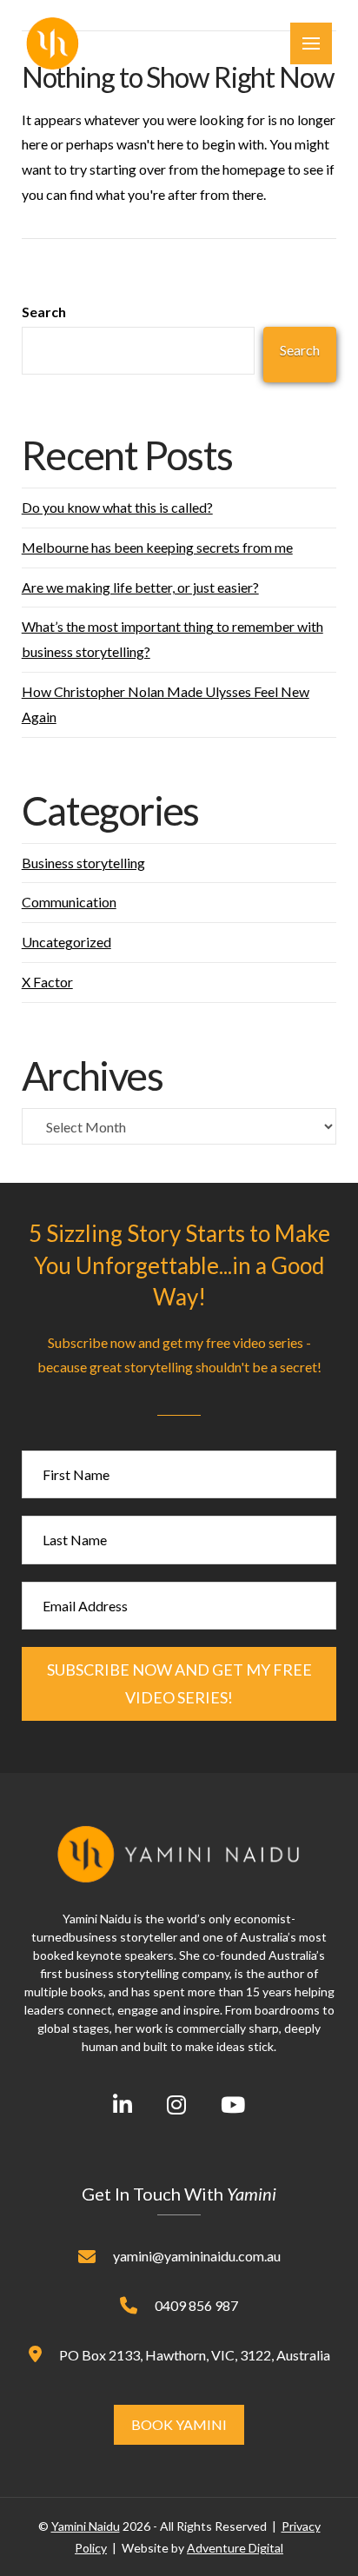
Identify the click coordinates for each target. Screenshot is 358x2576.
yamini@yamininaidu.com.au (197, 2256)
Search (44, 312)
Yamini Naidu (86, 2526)
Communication (69, 902)
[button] (311, 43)
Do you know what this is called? (117, 507)
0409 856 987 (196, 2305)
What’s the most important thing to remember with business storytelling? (172, 639)
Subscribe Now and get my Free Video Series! (179, 1683)
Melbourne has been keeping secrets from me (157, 547)
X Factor (47, 982)
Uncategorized (66, 942)
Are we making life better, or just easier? (140, 587)
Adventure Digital (235, 2548)
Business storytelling (83, 863)
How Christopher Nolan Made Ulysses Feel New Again (166, 704)
